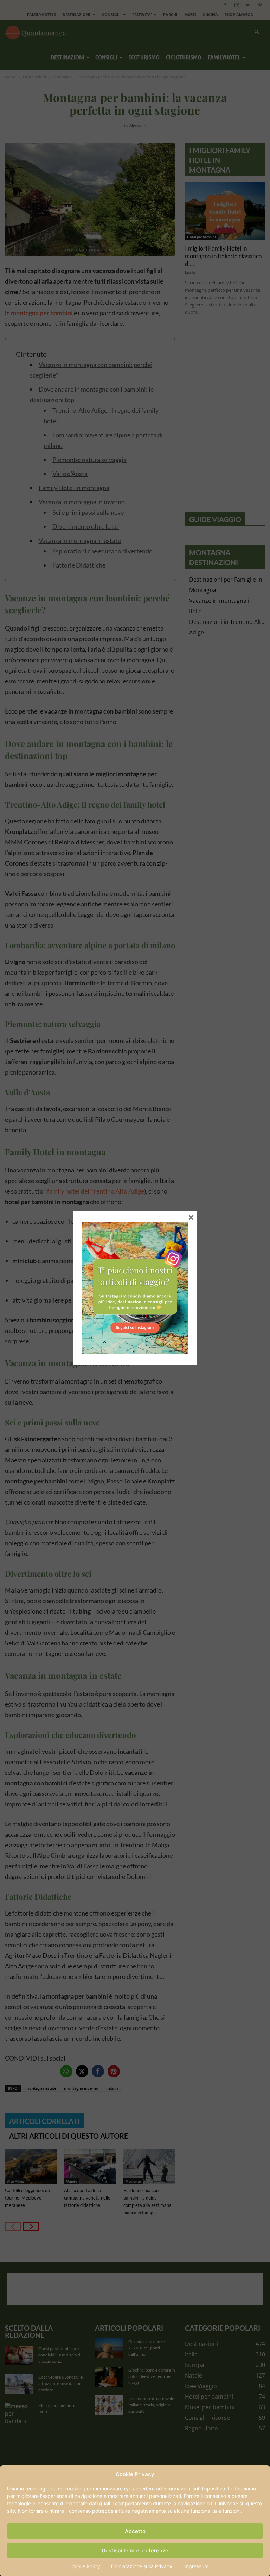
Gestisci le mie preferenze (135, 2550)
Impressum (196, 2566)
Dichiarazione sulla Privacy (142, 2566)
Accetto (135, 2531)
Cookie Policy (85, 2566)
